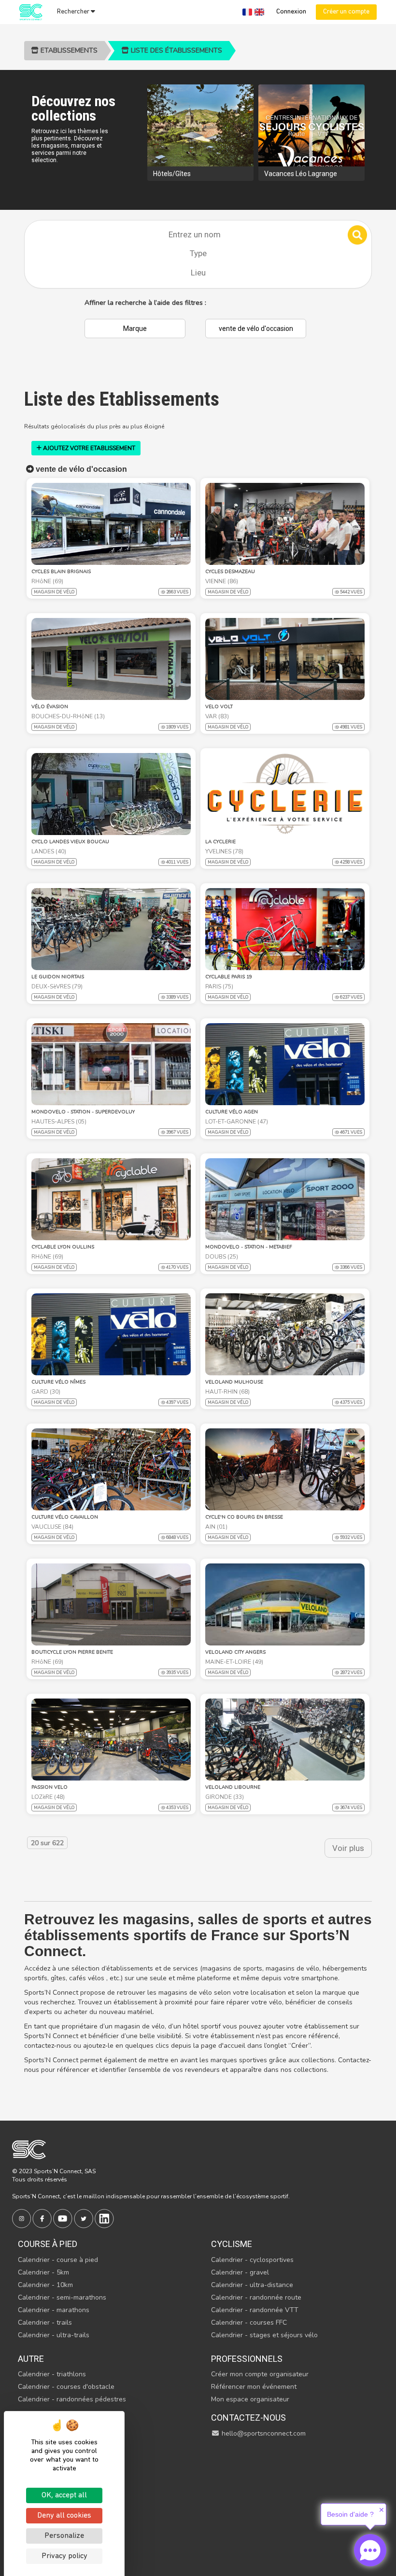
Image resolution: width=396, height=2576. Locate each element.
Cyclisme (232, 2244)
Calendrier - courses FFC (249, 2323)
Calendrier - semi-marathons (62, 2297)
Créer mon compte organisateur (260, 2374)
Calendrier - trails (45, 2323)
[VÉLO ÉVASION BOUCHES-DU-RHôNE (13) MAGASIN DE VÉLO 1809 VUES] (111, 659)
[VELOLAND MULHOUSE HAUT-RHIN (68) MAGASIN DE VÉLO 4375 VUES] (285, 1334)
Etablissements (68, 50)
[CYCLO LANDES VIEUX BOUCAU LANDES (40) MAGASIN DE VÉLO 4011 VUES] (111, 794)
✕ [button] (382, 2510)
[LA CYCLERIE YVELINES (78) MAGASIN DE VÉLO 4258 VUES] (285, 794)
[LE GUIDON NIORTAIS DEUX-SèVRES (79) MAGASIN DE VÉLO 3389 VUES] (111, 929)
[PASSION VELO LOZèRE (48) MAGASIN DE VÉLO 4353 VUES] (111, 1740)
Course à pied (48, 2244)
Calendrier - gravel (240, 2272)
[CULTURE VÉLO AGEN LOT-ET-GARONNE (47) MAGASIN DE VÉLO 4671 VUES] (285, 1064)
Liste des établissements (176, 50)
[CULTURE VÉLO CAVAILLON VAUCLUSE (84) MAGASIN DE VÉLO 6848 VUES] (111, 1469)
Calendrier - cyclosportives (252, 2260)
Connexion (291, 12)
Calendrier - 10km (45, 2285)
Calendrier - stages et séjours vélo (264, 2335)
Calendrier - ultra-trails (54, 2335)
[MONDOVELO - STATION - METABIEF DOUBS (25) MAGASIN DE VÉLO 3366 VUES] (285, 1199)
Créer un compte (346, 12)
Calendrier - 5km (43, 2272)
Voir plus (348, 1848)
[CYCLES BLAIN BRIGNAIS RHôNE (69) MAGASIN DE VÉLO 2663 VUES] (111, 524)
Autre (31, 2359)
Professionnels (247, 2359)
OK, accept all (64, 2495)
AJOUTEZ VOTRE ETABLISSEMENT (88, 448)
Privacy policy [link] (64, 2556)
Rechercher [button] (74, 12)
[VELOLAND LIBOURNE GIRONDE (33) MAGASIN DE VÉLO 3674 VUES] (285, 1740)
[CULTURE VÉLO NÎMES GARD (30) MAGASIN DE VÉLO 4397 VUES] (111, 1334)
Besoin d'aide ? (350, 2514)
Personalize (64, 2536)
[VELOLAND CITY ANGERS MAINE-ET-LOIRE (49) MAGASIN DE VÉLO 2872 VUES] (285, 1604)
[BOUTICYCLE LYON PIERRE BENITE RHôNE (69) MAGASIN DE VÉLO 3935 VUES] (111, 1604)
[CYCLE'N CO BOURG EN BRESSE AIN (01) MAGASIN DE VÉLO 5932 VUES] (285, 1469)
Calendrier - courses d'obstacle (66, 2387)
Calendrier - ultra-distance (252, 2285)
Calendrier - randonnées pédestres (72, 2399)
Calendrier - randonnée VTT (255, 2310)
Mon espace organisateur (250, 2399)
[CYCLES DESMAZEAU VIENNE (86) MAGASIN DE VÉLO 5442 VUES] (285, 524)
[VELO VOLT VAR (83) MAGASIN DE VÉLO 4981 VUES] (285, 659)
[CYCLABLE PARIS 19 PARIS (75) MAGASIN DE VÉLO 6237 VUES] (285, 929)
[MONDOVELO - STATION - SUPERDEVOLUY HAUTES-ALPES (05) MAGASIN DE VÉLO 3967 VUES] (111, 1064)
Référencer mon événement (254, 2387)
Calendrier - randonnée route (256, 2297)
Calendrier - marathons (54, 2310)
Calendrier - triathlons (52, 2374)
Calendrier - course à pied (58, 2260)
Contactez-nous (248, 2418)
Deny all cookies (64, 2516)
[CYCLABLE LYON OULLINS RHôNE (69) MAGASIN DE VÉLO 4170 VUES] (111, 1199)
